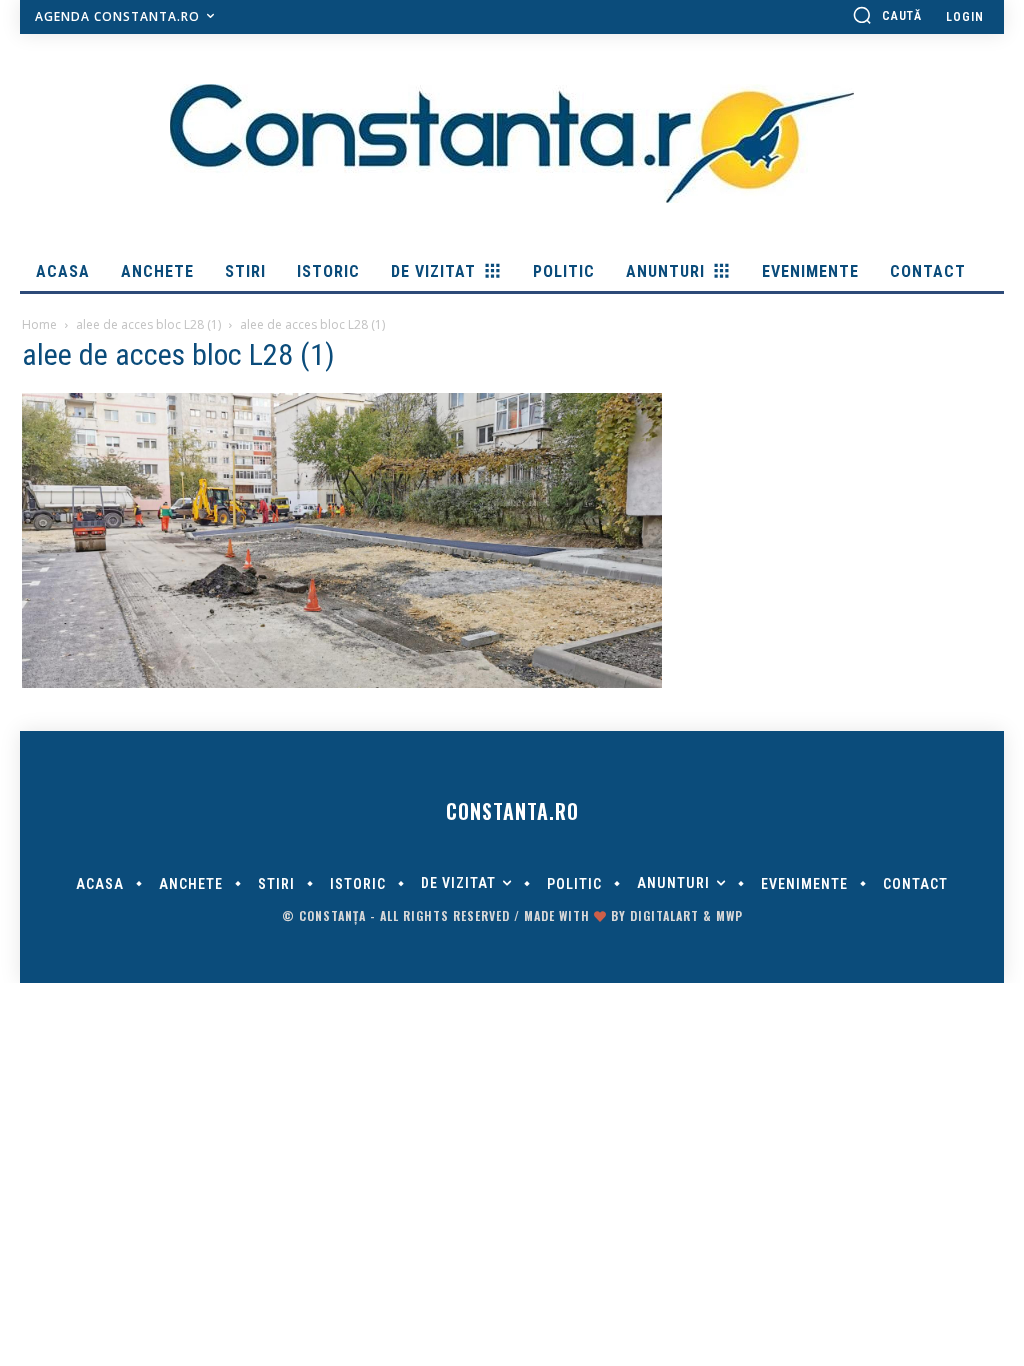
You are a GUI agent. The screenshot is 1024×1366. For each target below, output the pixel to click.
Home (39, 324)
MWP (729, 915)
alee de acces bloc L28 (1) (148, 324)
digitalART (664, 915)
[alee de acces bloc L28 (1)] (342, 683)
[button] (887, 15)
